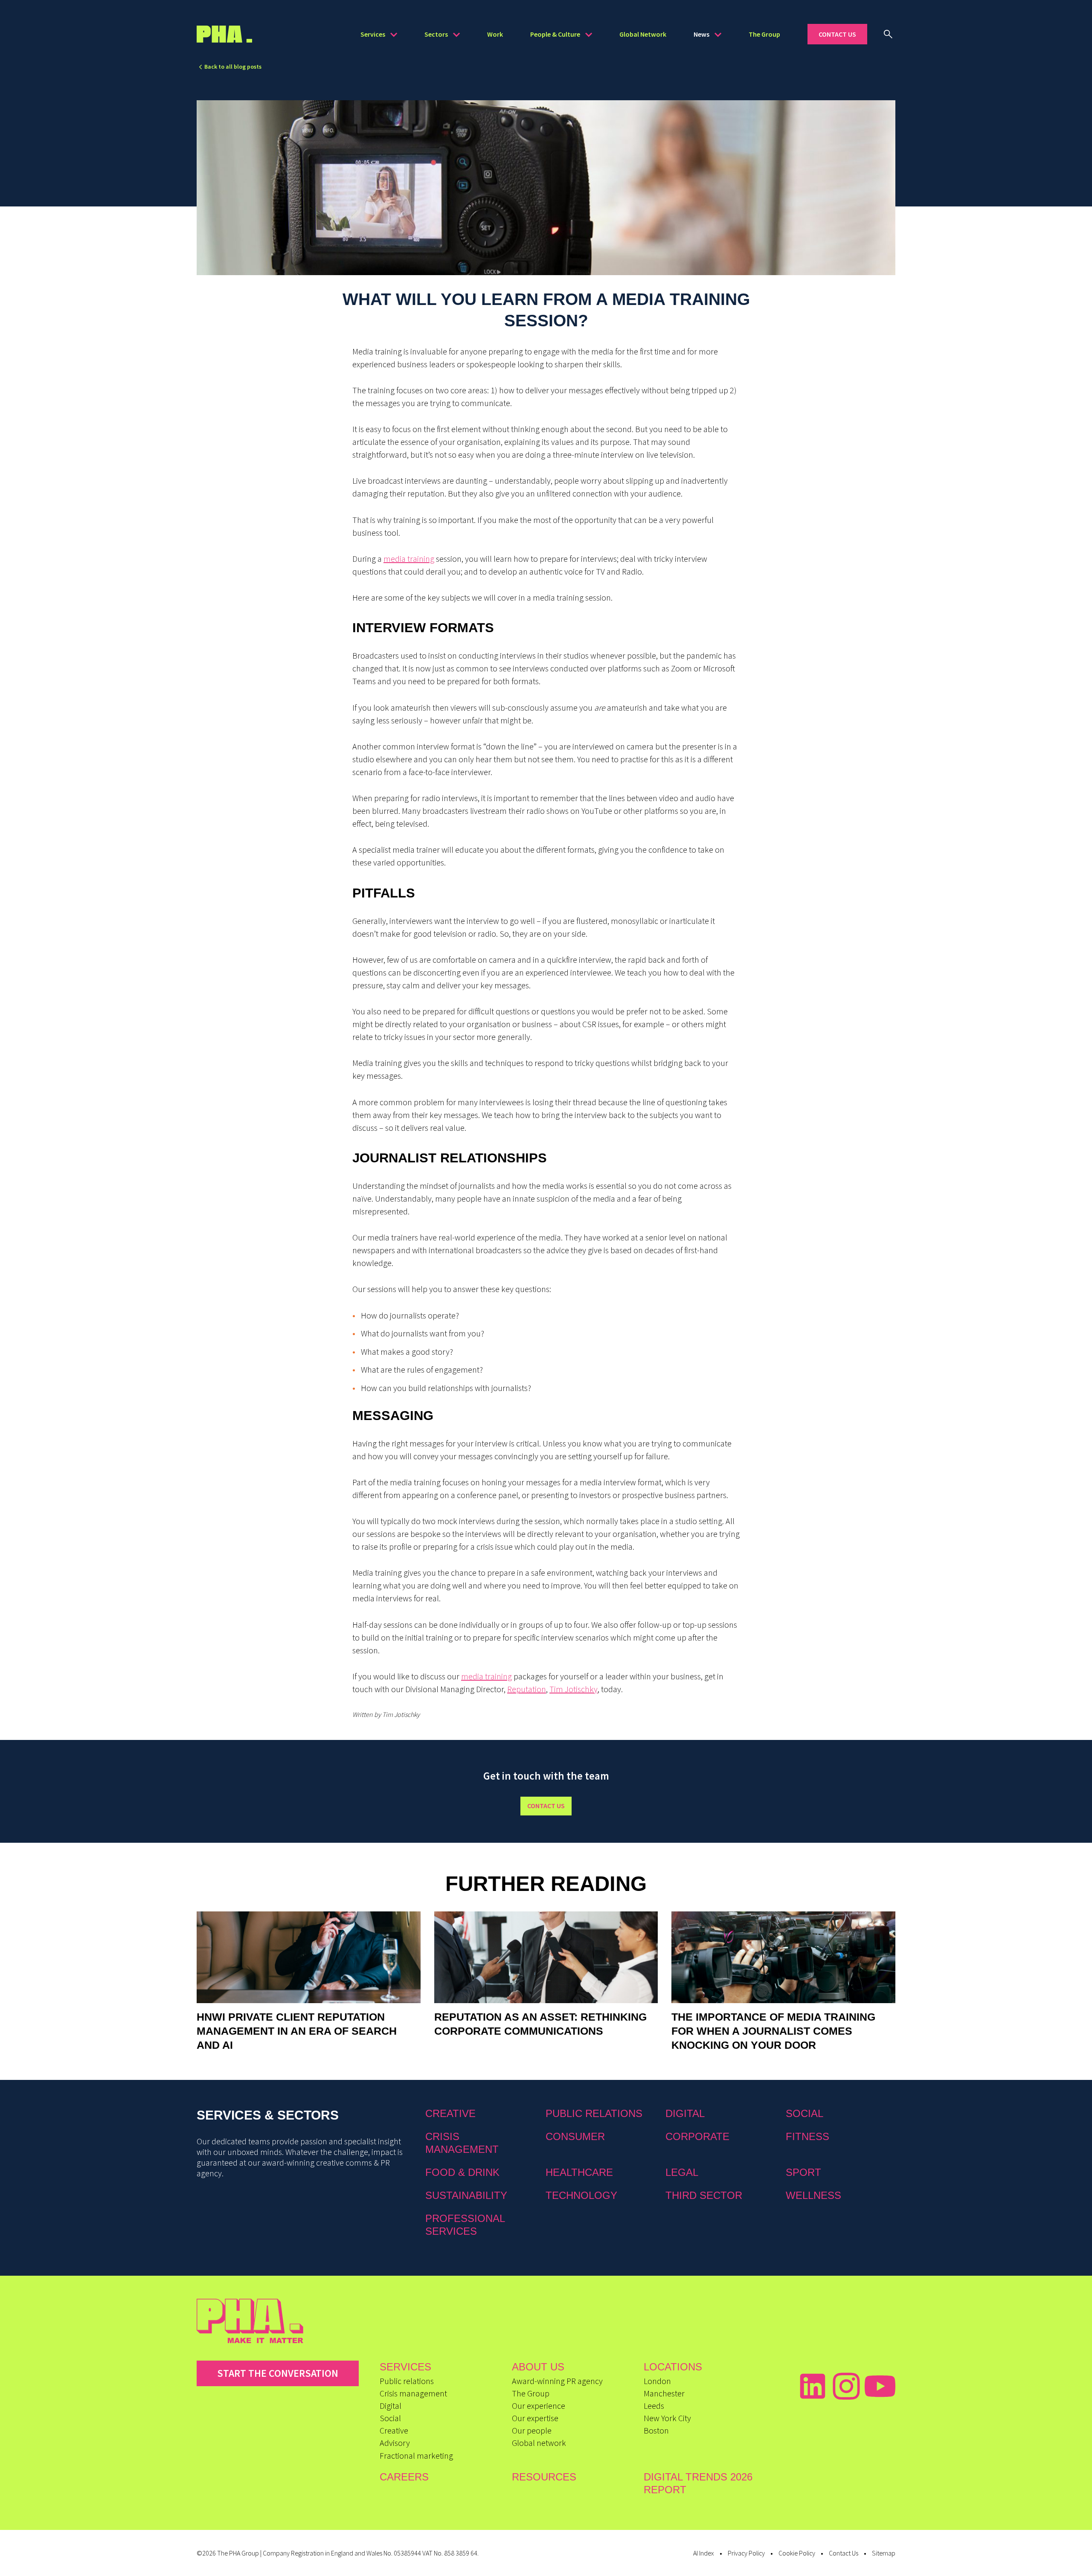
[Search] (888, 34)
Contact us (546, 1806)
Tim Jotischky (574, 1689)
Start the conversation (278, 2373)
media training (409, 559)
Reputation (527, 1689)
